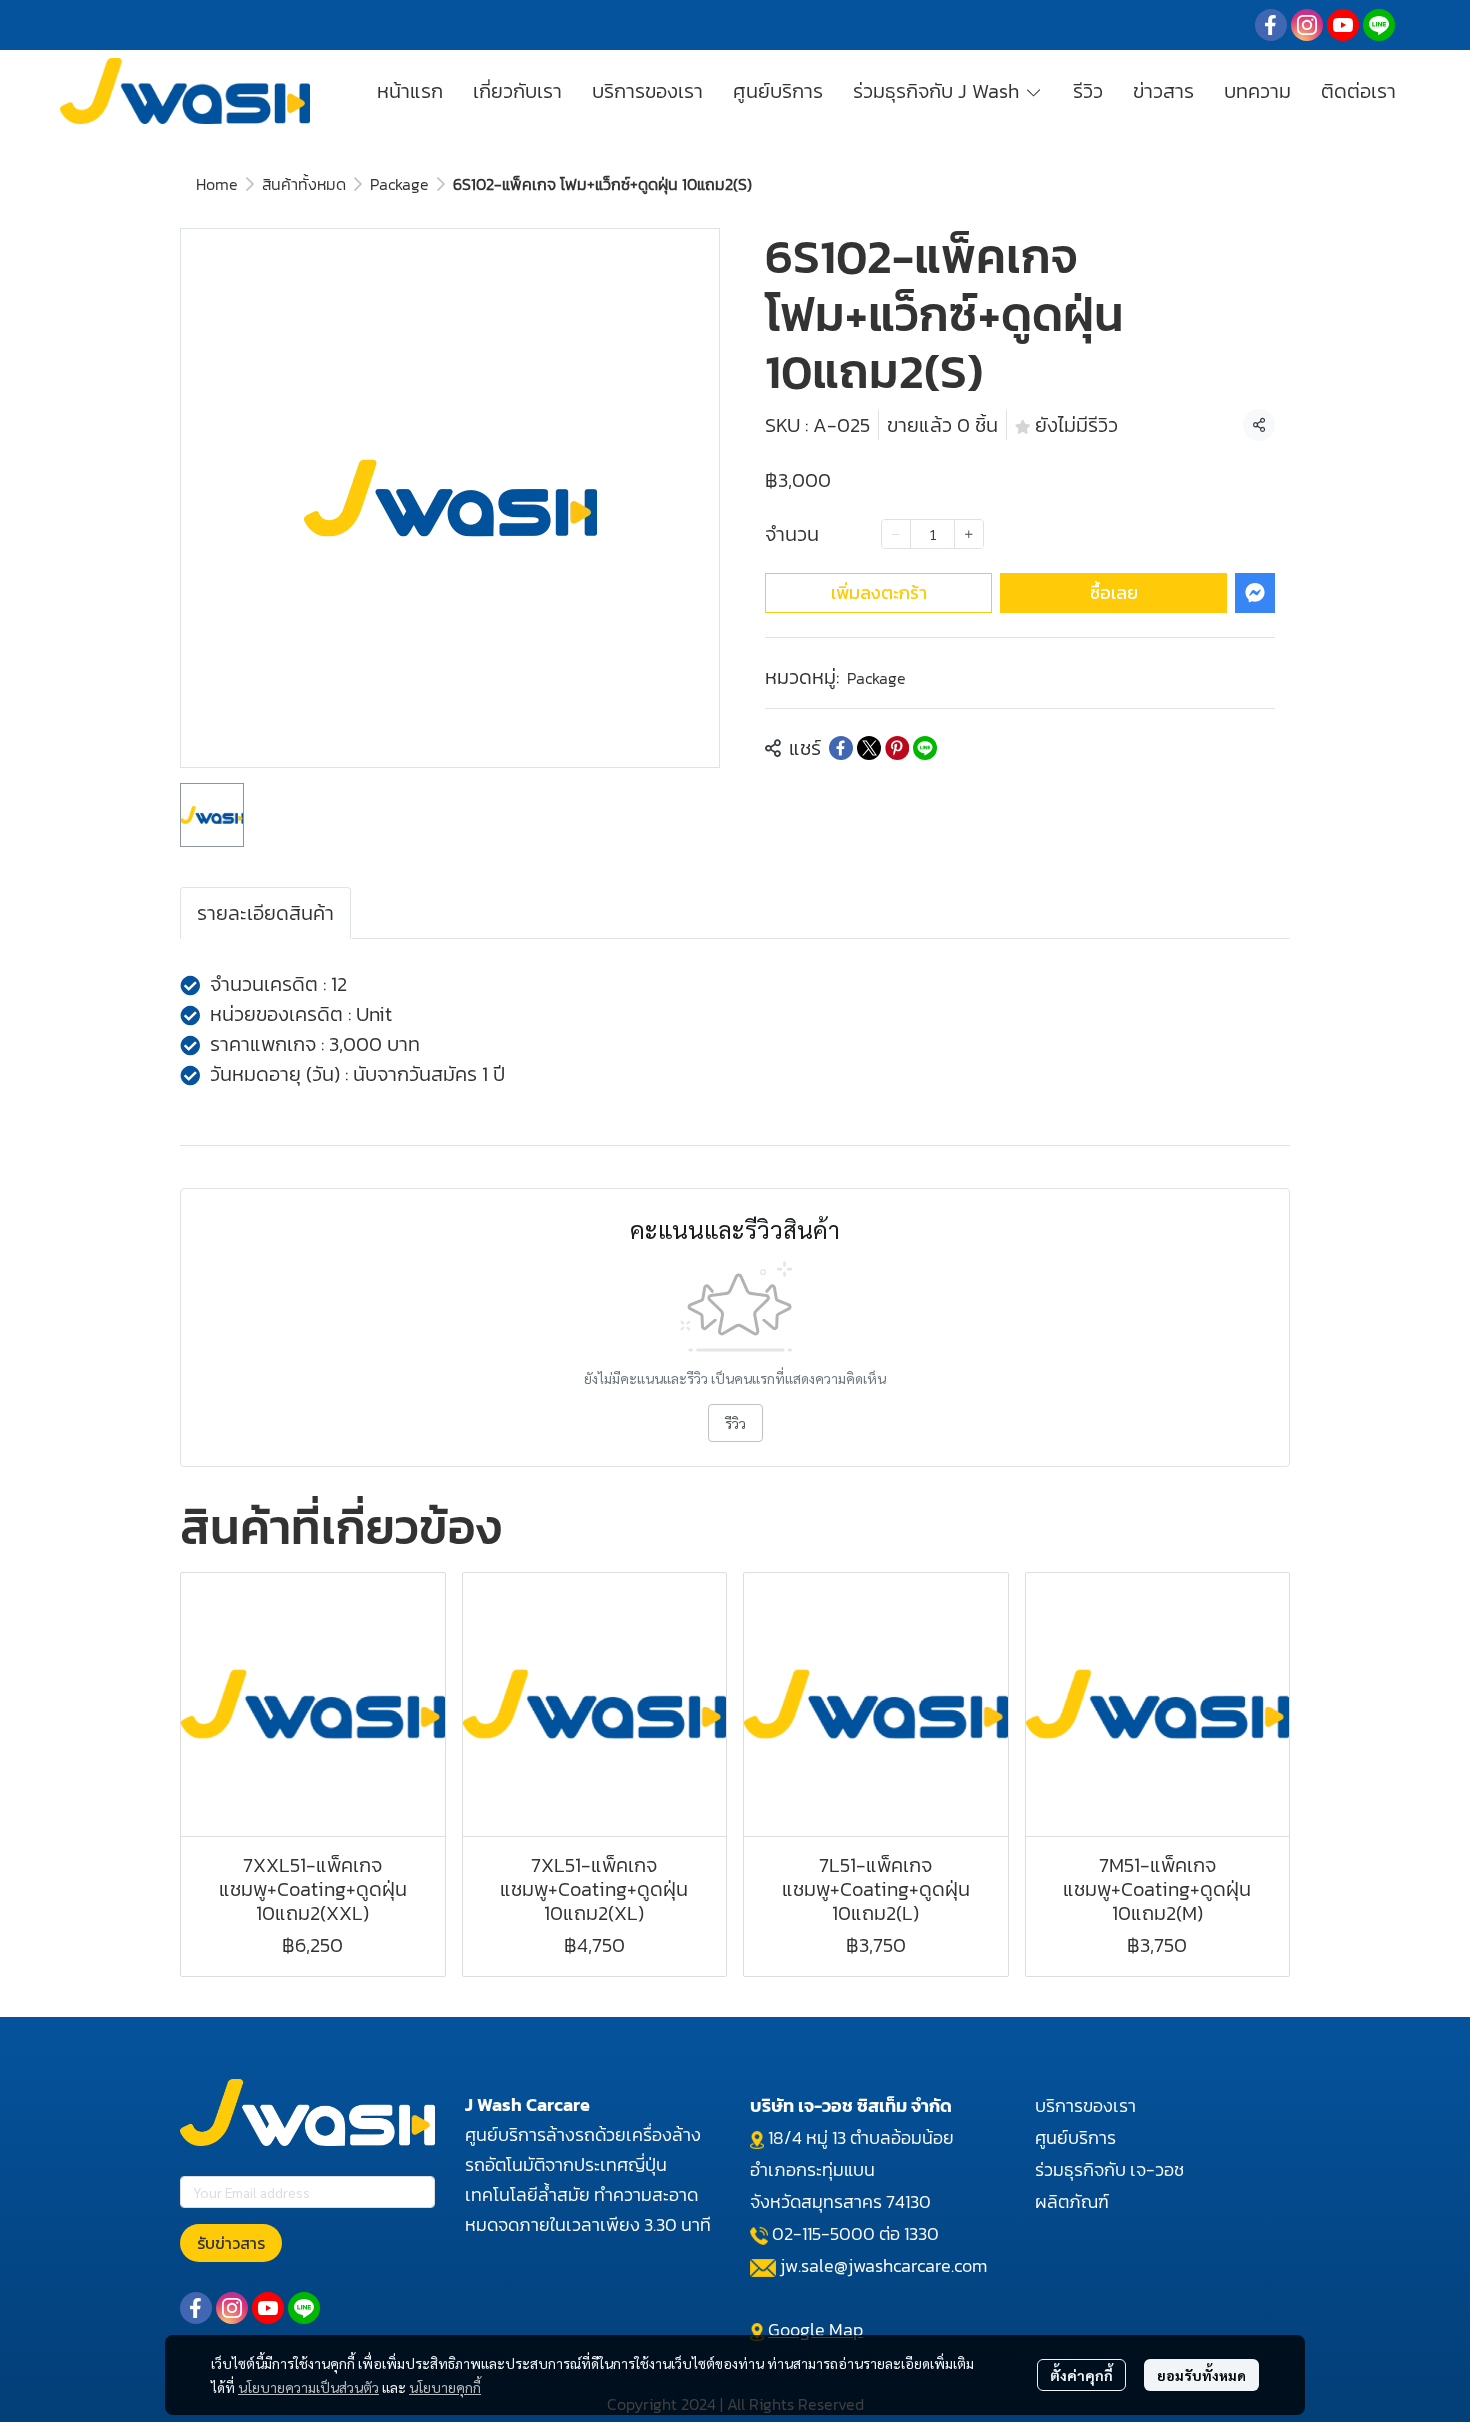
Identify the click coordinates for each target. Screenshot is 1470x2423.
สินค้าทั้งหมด (304, 184)
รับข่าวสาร (231, 2243)
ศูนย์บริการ (1075, 2137)
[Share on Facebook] (841, 748)
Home (217, 184)
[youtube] (1343, 25)
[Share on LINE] (925, 748)
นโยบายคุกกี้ (445, 2387)
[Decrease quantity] (896, 534)
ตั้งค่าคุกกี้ (1081, 2375)
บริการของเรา (1085, 2105)
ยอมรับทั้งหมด (1201, 2375)
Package (399, 184)
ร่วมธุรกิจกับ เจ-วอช (1109, 2169)
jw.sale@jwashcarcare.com (883, 2265)
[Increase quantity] (969, 534)
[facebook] (1271, 25)
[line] (1379, 25)
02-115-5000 (823, 2233)
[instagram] (1307, 25)
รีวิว (735, 1423)
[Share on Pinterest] (897, 748)
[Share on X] (869, 748)
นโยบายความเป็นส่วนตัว (308, 2387)
